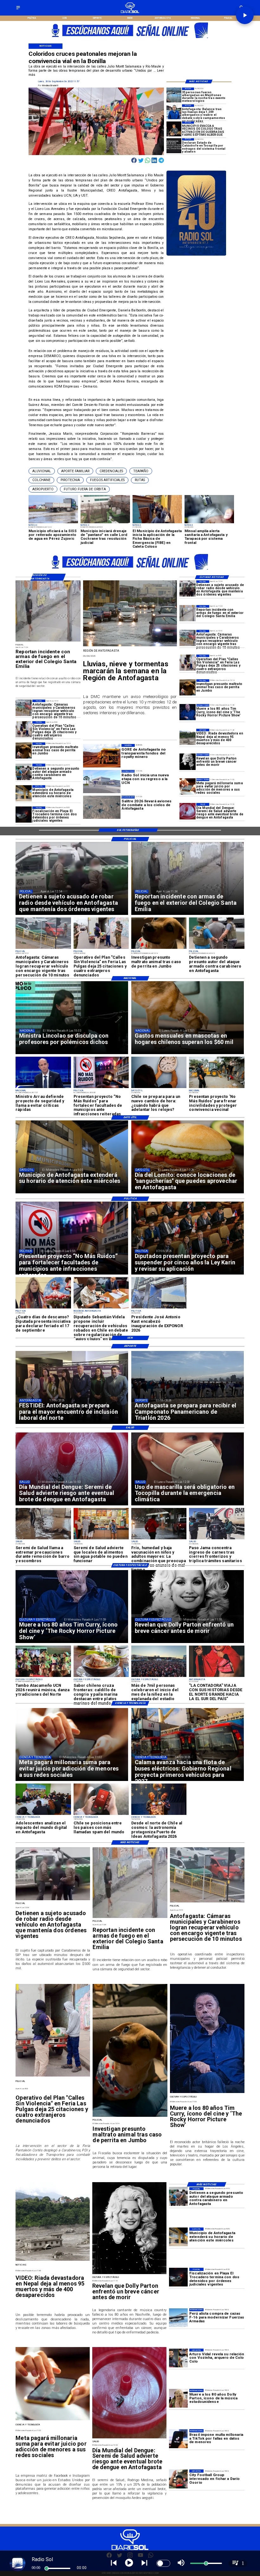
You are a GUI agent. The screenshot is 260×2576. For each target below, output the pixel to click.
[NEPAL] (188, 737)
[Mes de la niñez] (159, 1677)
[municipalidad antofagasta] (24, 793)
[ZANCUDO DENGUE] (188, 811)
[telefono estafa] (101, 1815)
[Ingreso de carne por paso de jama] (217, 1539)
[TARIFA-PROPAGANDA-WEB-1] (130, 40)
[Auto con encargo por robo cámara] (188, 638)
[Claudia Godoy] (217, 1677)
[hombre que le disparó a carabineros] (24, 772)
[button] (42, 471)
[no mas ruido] (101, 1088)
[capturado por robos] (188, 588)
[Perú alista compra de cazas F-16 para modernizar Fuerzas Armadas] (178, 2318)
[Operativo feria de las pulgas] (188, 663)
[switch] (163, 2563)
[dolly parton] (188, 762)
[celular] (188, 786)
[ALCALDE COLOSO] (174, 129)
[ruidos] (217, 1088)
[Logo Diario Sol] (130, 12)
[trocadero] (24, 815)
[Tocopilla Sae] (174, 146)
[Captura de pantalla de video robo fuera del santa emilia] (188, 613)
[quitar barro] (43, 1539)
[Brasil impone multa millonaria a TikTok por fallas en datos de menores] (178, 2439)
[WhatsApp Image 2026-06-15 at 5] (43, 1815)
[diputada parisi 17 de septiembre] (43, 1308)
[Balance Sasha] (174, 112)
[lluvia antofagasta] (130, 646)
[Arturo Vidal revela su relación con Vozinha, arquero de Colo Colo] (178, 2358)
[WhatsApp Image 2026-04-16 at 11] (159, 1815)
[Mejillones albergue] (174, 95)
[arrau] (43, 1088)
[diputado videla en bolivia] (101, 1308)
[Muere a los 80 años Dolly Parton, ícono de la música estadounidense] (178, 2398)
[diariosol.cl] (18, 10)
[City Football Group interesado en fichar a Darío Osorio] (178, 2479)
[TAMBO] (43, 1677)
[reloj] (159, 1088)
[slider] (47, 2568)
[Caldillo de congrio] (101, 1677)
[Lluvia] (159, 1539)
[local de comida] (101, 1539)
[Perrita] (188, 687)
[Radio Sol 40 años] (196, 255)
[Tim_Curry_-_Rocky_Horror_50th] (188, 712)
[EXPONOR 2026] (159, 1308)
